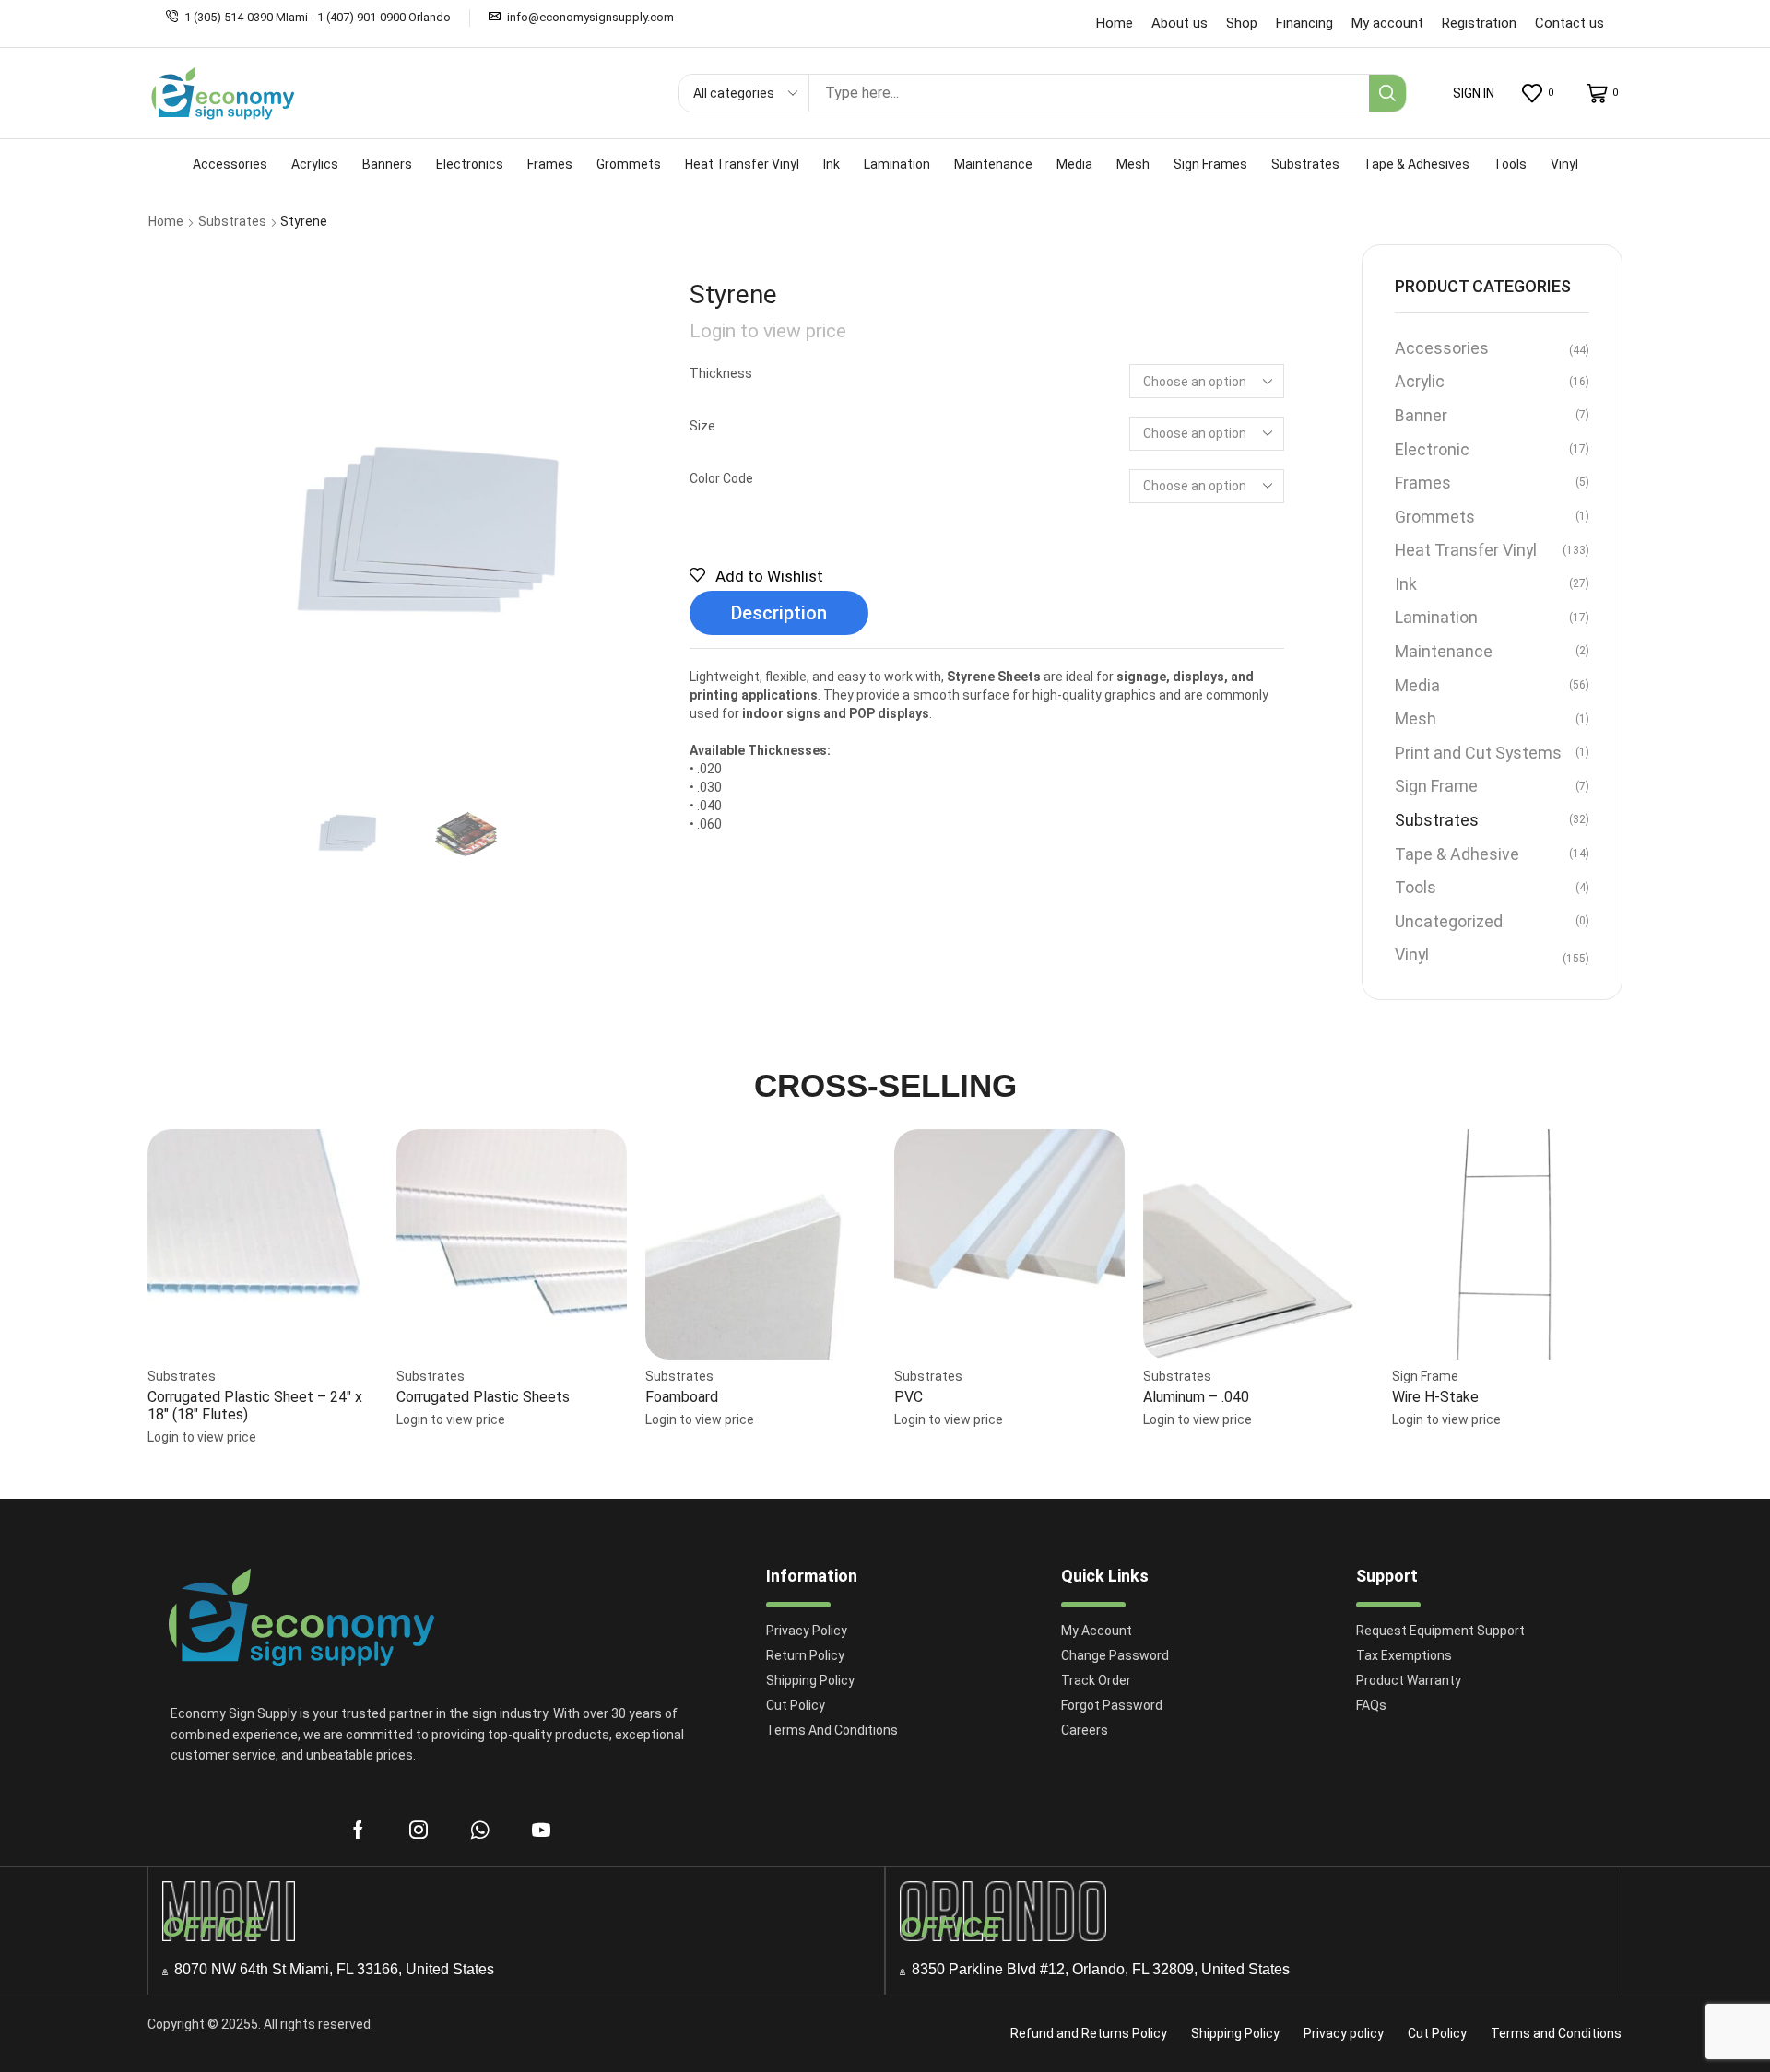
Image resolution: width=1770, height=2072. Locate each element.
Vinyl (1412, 954)
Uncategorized (1449, 921)
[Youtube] (541, 1830)
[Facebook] (358, 1830)
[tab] (779, 613)
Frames (1423, 483)
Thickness (721, 373)
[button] (1474, 93)
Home (166, 221)
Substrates (232, 221)
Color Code (721, 478)
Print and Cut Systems (1478, 753)
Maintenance (1444, 651)
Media (1417, 685)
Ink (1406, 584)
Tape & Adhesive (1457, 854)
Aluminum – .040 (1196, 1397)
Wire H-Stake (1435, 1397)
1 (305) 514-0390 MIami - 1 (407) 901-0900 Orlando (318, 17)
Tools (1416, 887)
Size (702, 426)
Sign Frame (1436, 786)
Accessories (1442, 348)
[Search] (1387, 93)
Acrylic (1420, 381)
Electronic (1432, 449)
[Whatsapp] (480, 1830)
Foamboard (682, 1397)
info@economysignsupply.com (590, 17)
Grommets (1435, 517)
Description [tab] (779, 613)
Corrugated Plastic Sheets (483, 1397)
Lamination (1436, 617)
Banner (1421, 415)
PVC (909, 1397)
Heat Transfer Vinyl (1466, 550)
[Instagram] (419, 1830)
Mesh (1416, 718)
